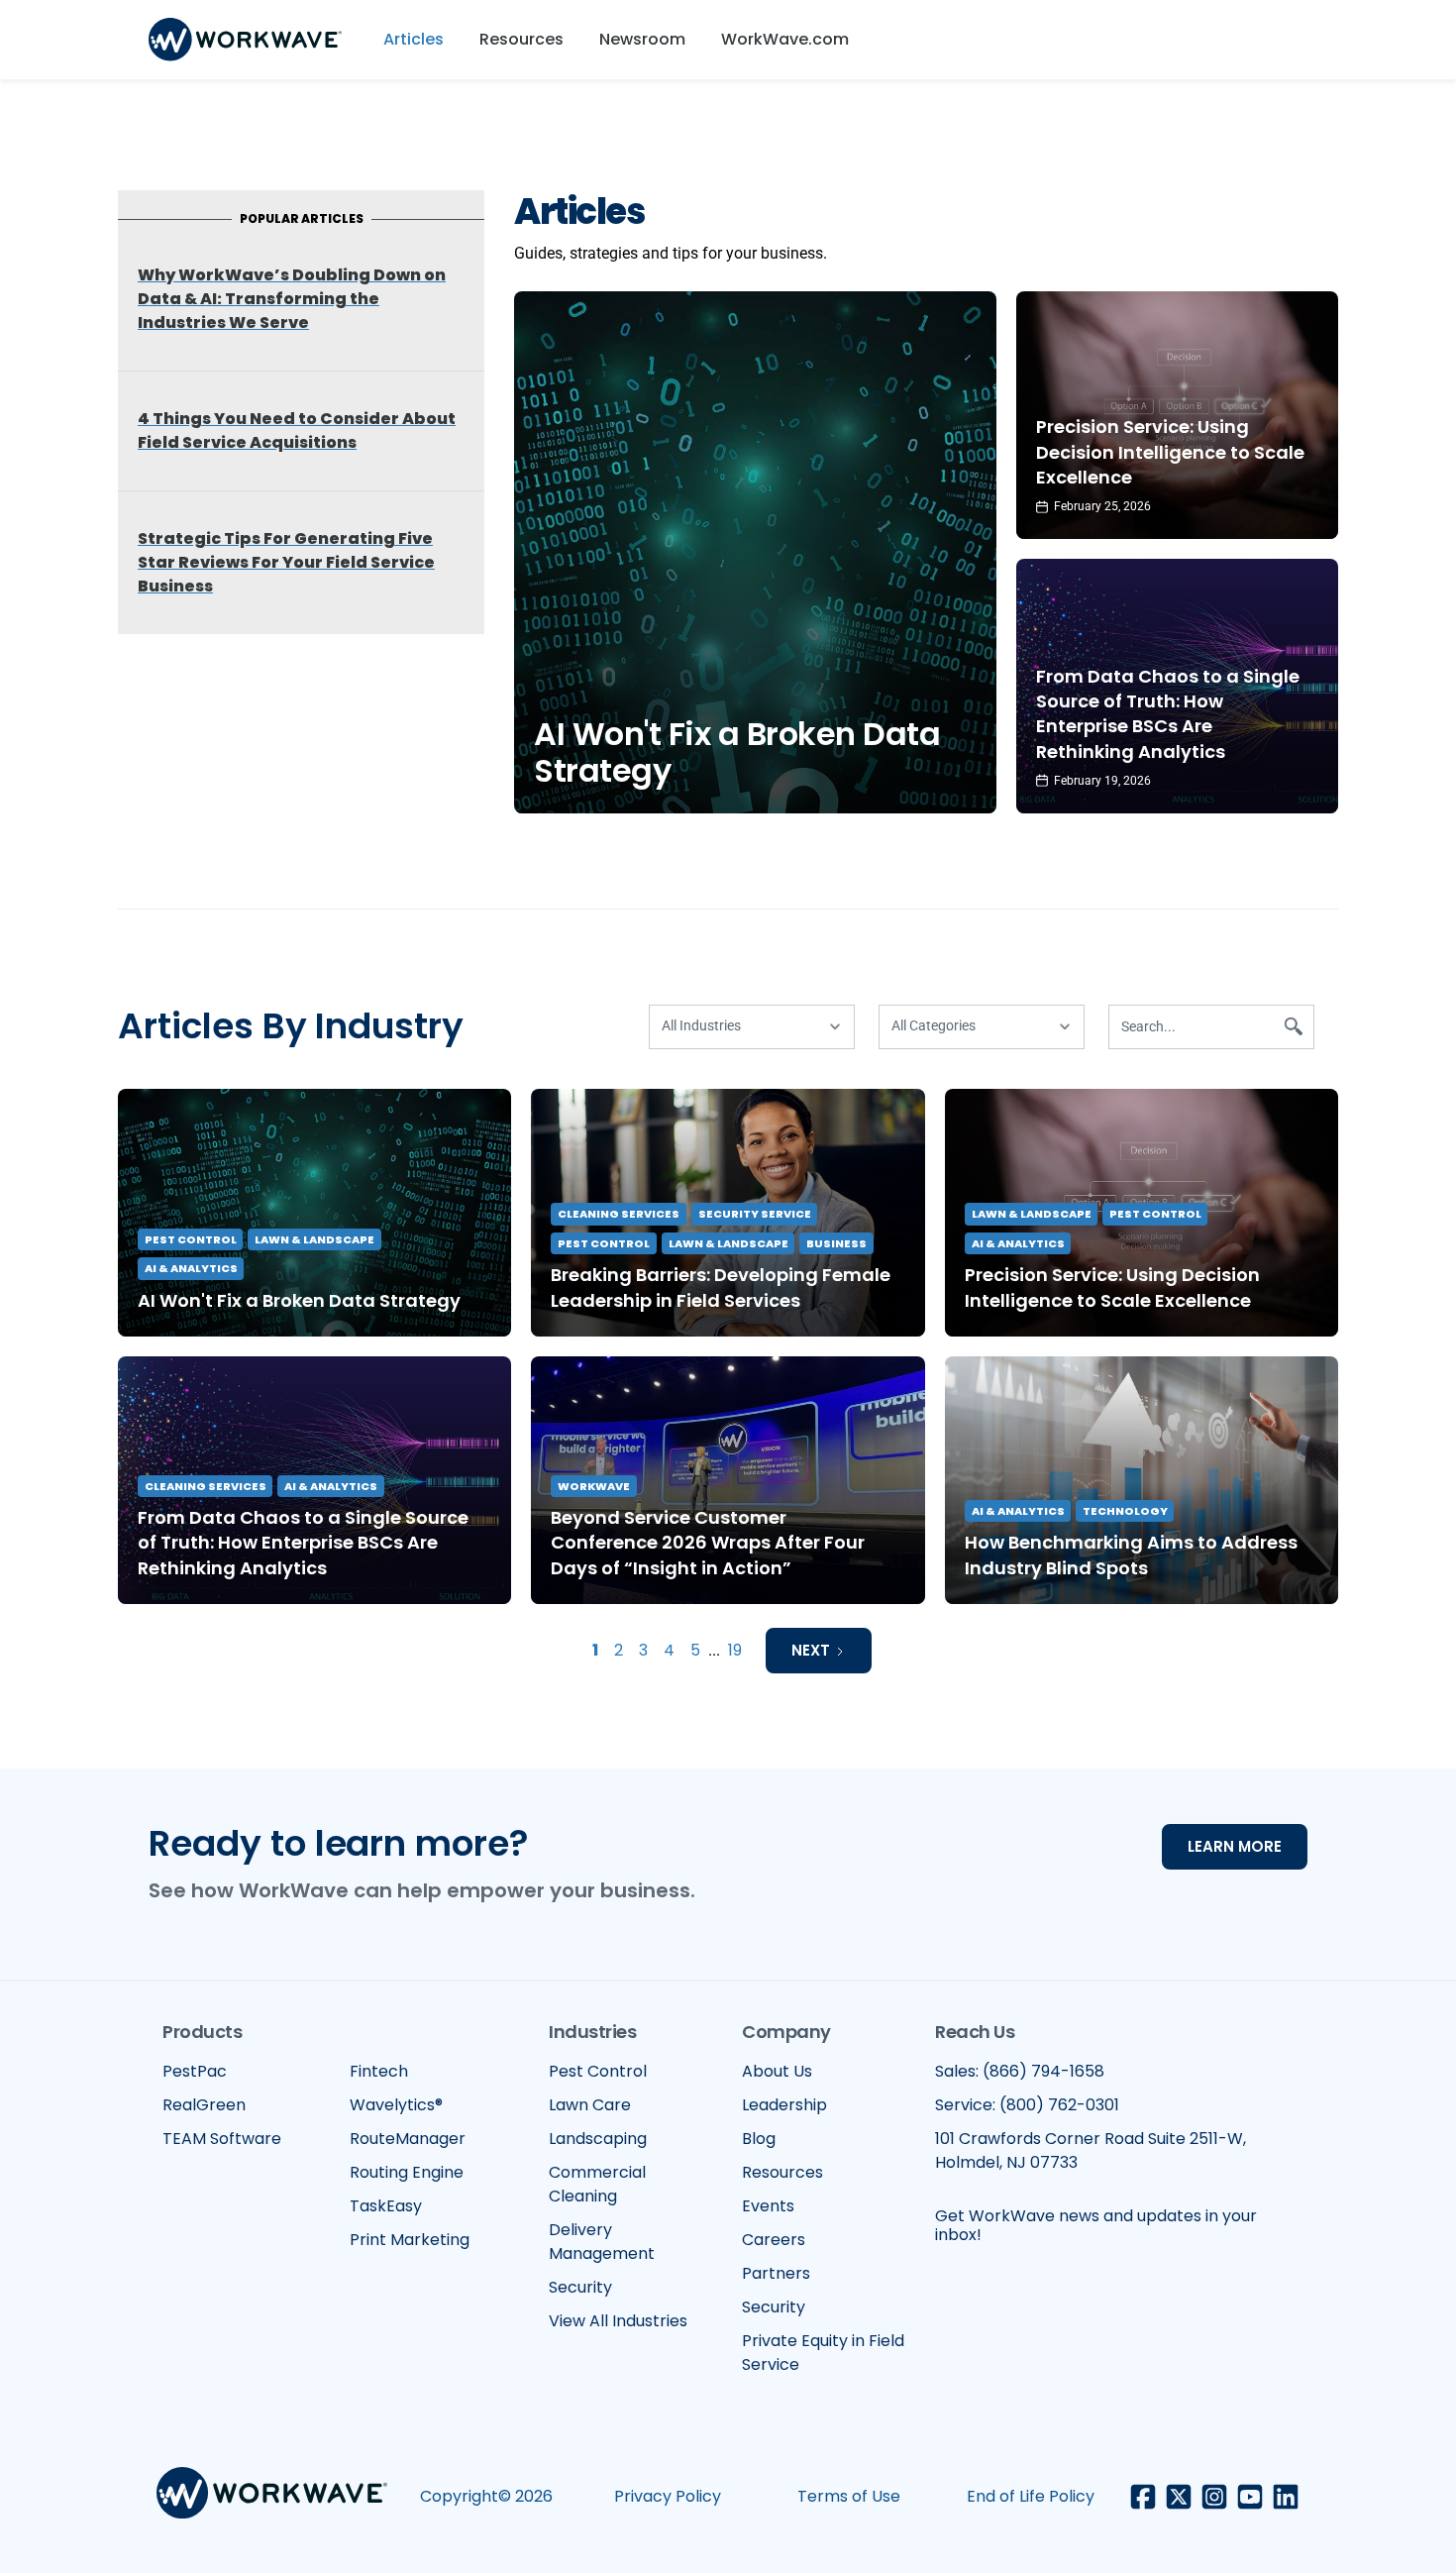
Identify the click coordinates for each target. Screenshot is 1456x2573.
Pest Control (191, 1239)
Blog (759, 2139)
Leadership (784, 2105)
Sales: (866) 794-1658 (1020, 2071)
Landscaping (598, 2139)
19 (735, 1650)
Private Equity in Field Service (823, 2353)
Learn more (1235, 1846)
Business (836, 1243)
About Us (777, 2071)
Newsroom (642, 39)
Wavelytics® (396, 2105)
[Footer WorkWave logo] (272, 2496)
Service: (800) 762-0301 (1027, 2105)
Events (768, 2206)
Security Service (755, 1214)
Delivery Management (602, 2242)
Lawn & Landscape (314, 1239)
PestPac (195, 2071)
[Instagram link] (1214, 2497)
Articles (414, 39)
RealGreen (204, 2105)
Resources (521, 39)
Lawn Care (590, 2105)
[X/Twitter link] (1179, 2497)
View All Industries (618, 2321)
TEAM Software (222, 2139)
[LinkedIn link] (1286, 2497)
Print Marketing (410, 2240)
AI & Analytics (191, 1268)
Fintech (379, 2071)
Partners (776, 2273)
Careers (774, 2240)
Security (580, 2287)
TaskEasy (386, 2206)
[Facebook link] (1143, 2497)
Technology (1125, 1511)
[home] (245, 40)
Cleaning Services (619, 1214)
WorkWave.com (785, 39)
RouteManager (408, 2139)
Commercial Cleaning (597, 2184)
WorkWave (594, 1486)
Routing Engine (407, 2172)
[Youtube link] (1250, 2497)
